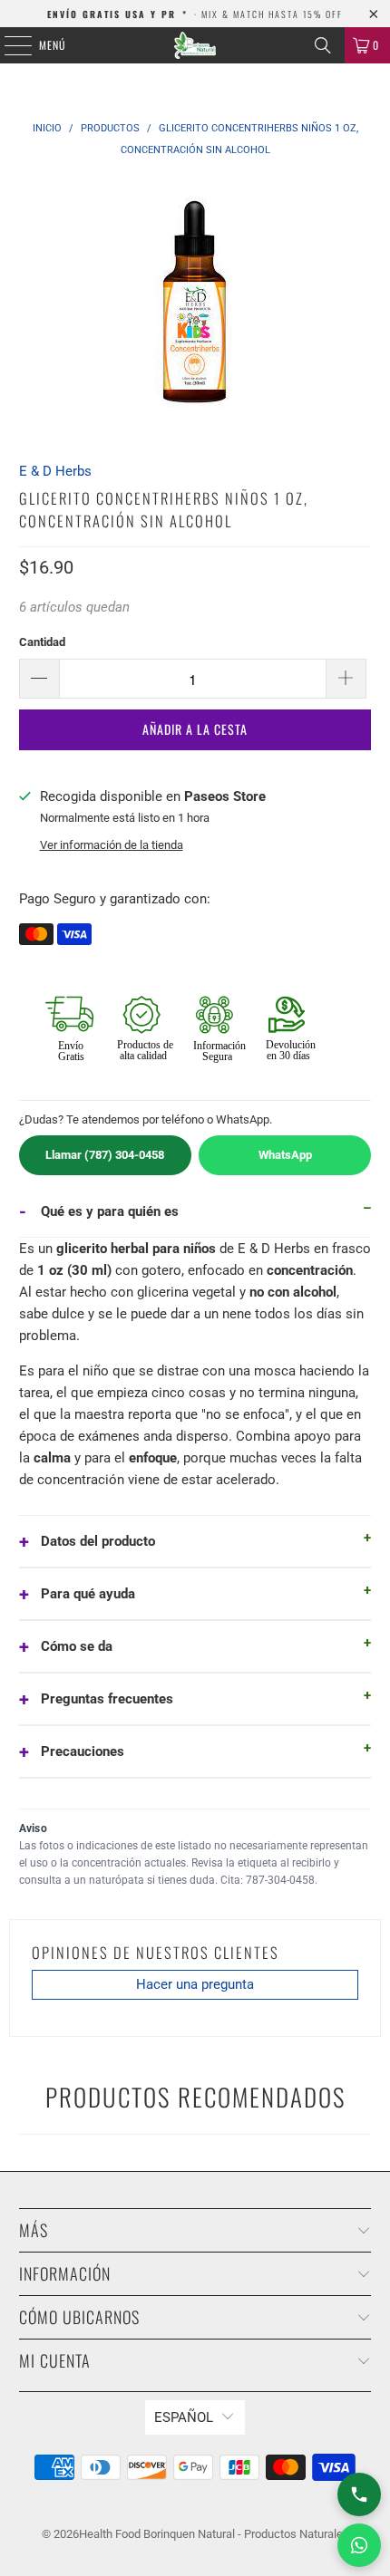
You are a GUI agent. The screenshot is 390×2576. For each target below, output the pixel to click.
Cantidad (42, 642)
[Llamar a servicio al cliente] (359, 2494)
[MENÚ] (8, 45)
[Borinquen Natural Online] (195, 45)
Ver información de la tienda (112, 845)
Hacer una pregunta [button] (195, 1984)
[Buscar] (323, 45)
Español (184, 2417)
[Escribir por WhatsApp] (359, 2545)
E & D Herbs (55, 471)
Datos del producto (98, 1541)
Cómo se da (77, 1646)
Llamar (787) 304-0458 (105, 1155)
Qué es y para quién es (110, 1211)
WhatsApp (285, 1155)
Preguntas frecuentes (107, 1699)
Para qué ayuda (88, 1594)
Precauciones (83, 1751)
